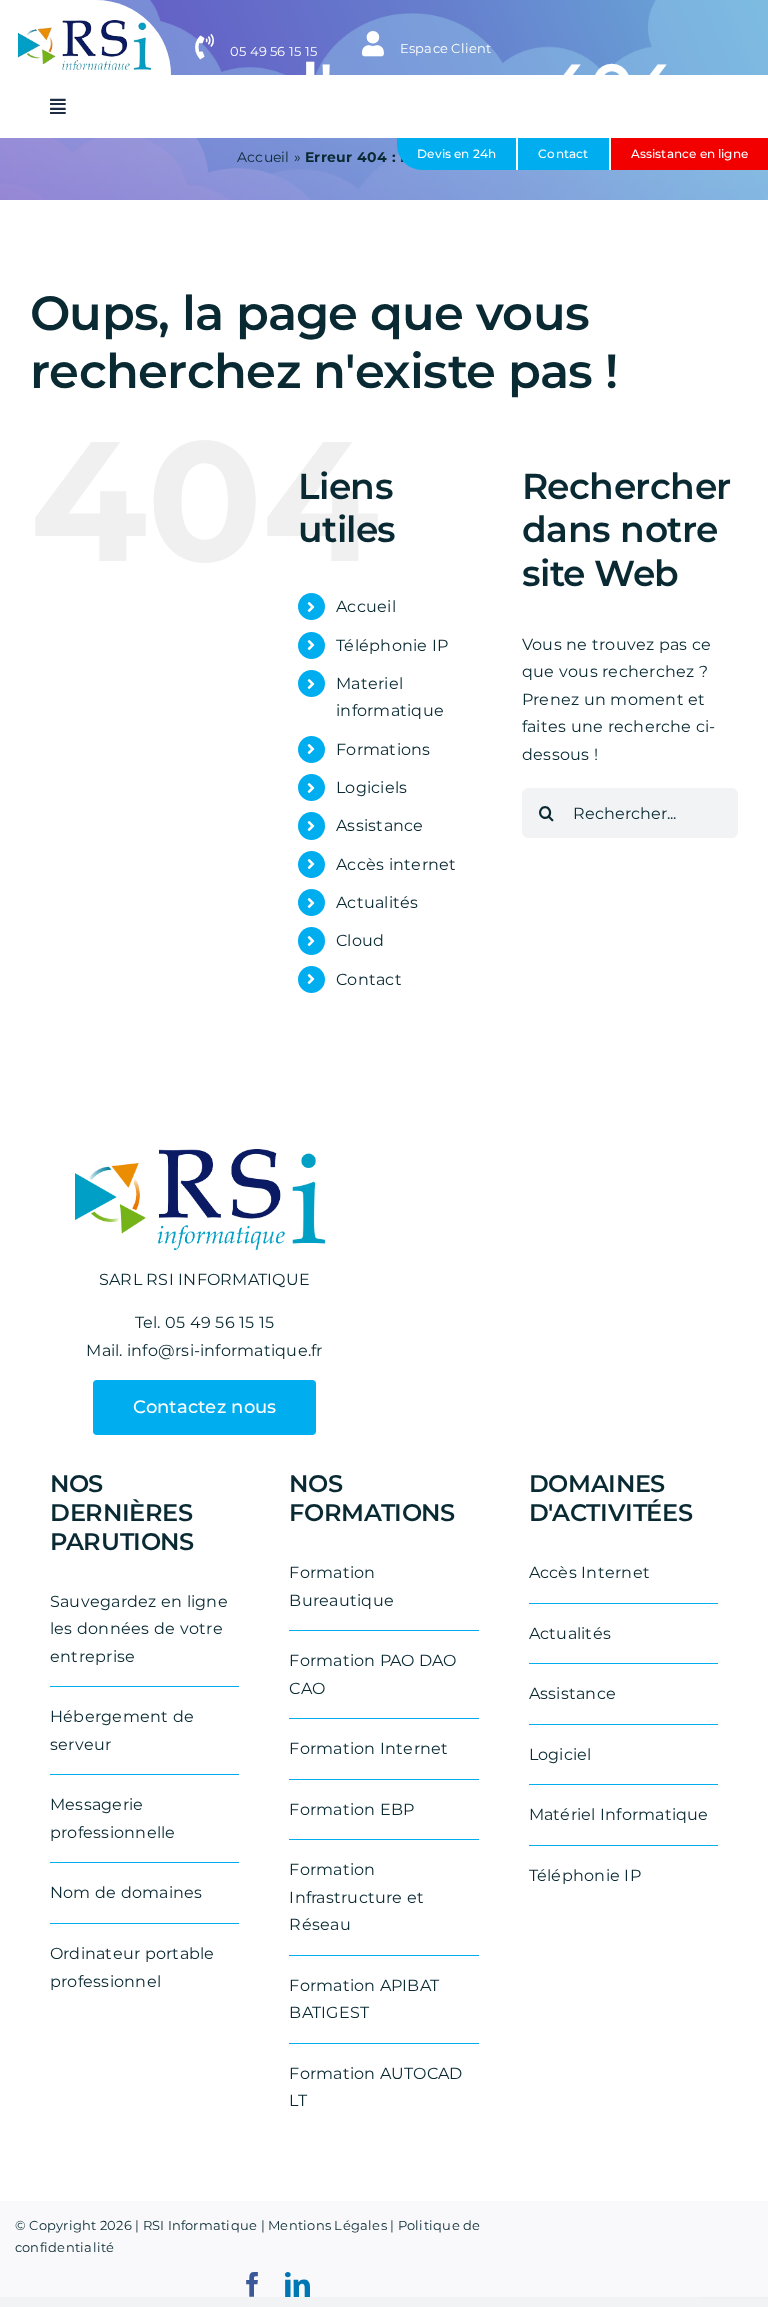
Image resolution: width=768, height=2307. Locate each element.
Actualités (377, 902)
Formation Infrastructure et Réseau (356, 1897)
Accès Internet (589, 1572)
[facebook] (252, 2284)
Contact (369, 979)
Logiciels (371, 787)
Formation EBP (351, 1809)
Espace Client (443, 48)
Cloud (360, 940)
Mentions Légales (327, 2225)
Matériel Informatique (619, 1814)
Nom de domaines (126, 1892)
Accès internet (396, 864)
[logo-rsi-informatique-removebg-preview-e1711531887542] (84, 27)
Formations (383, 749)
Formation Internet (368, 1748)
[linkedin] (297, 2284)
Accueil (366, 606)
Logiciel (560, 1754)
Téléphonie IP (392, 645)
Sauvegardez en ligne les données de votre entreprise (139, 1629)
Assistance (379, 825)
